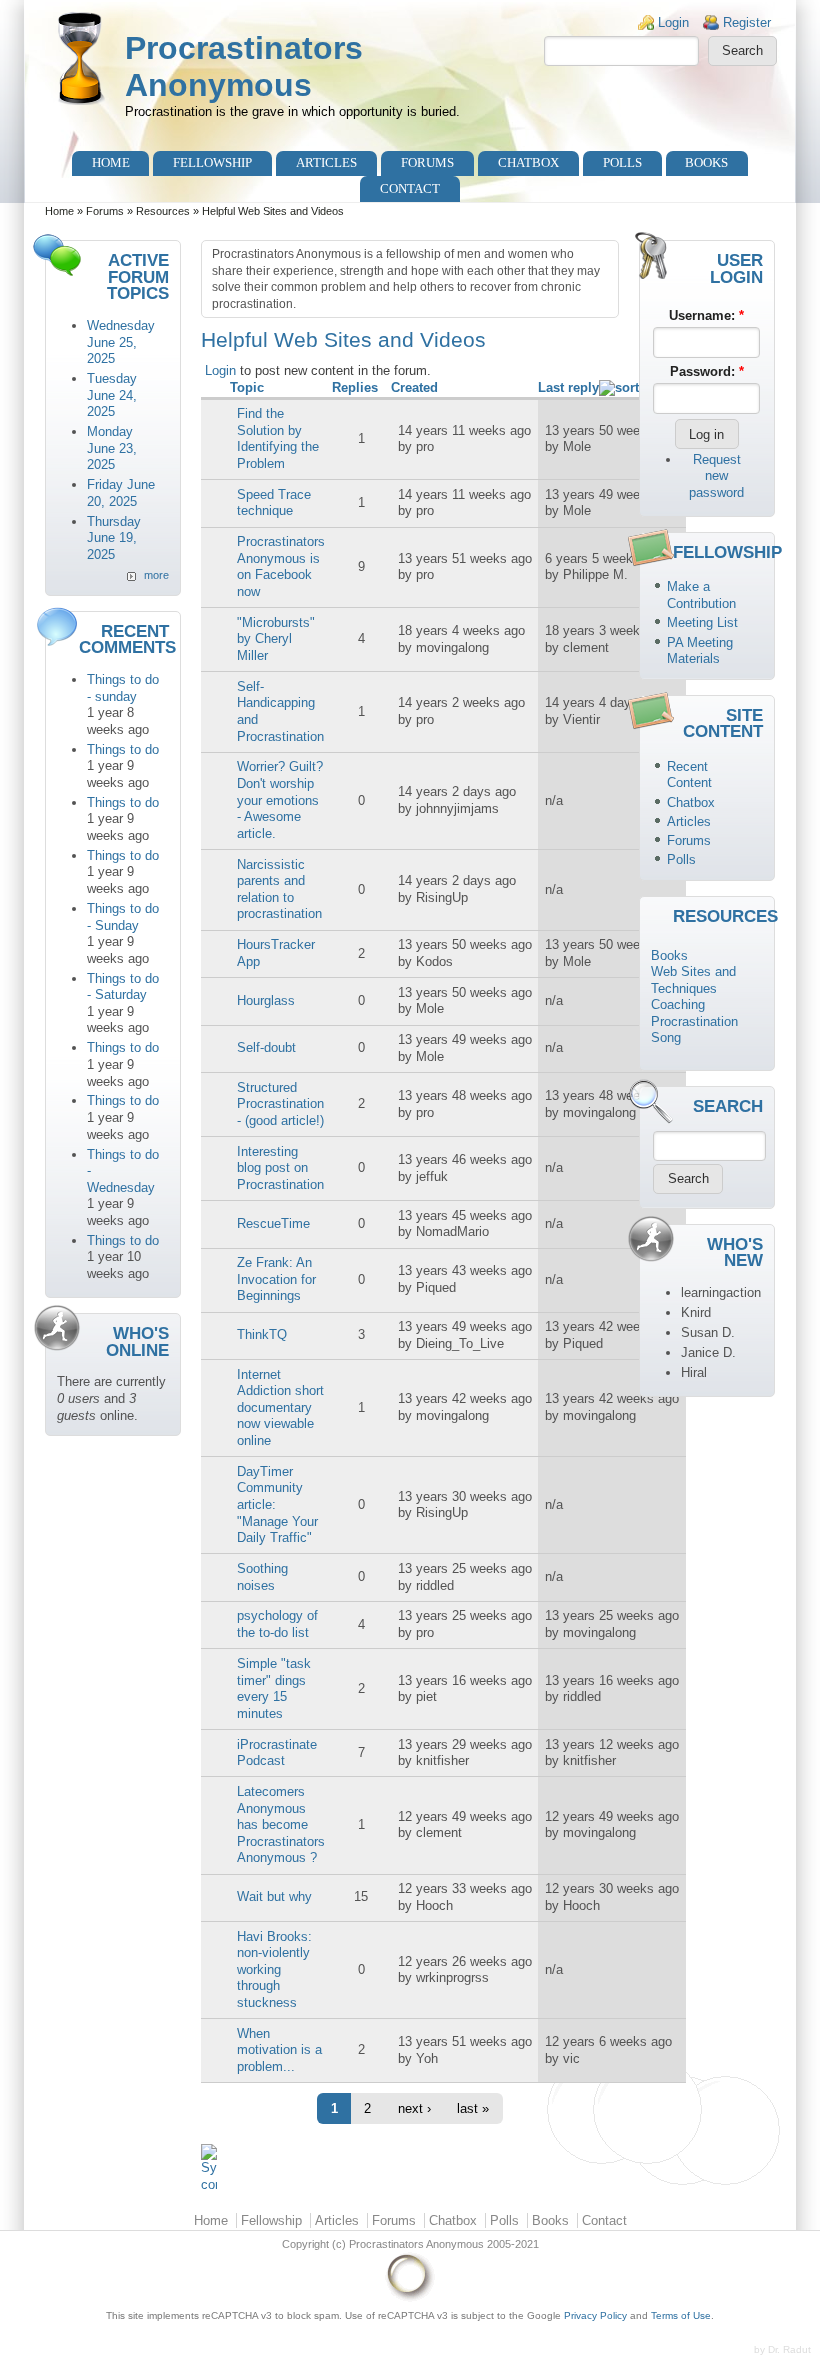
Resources (163, 211)
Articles (326, 162)
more (156, 575)
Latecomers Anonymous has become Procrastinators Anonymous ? (281, 1824)
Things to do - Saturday (123, 987)
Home (111, 162)
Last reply (568, 387)
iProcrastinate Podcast (277, 1753)
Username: (706, 315)
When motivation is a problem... (279, 2050)
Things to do (123, 749)
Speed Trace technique (274, 503)
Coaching (678, 1004)
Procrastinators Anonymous (244, 66)
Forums (427, 162)
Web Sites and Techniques (693, 980)
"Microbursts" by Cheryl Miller (276, 639)
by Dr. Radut (782, 2349)
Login (673, 22)
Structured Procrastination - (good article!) (280, 1104)
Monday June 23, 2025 (112, 448)
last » (473, 2108)
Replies (355, 387)
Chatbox (528, 162)
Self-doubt (266, 1047)
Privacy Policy (595, 2315)
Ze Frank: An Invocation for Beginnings (276, 1279)
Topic (247, 387)
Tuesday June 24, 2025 (112, 395)
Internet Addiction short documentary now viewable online (280, 1407)
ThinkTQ (262, 1334)
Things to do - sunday (123, 688)
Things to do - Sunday (123, 917)
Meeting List (702, 622)
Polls (622, 162)
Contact (410, 188)
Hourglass (266, 1000)
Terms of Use (681, 2315)
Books (706, 162)
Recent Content (689, 775)
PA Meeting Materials (700, 651)
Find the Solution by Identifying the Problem (278, 438)
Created (414, 387)
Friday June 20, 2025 (121, 493)
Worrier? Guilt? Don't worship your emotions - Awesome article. (280, 799)
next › (414, 2108)
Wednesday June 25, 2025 (121, 342)
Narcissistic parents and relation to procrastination (279, 889)
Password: (707, 371)
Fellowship (212, 162)
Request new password (716, 476)
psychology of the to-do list (277, 1624)
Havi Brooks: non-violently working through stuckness (274, 1969)
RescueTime (273, 1223)
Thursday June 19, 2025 (114, 538)
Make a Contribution (701, 595)
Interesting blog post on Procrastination (280, 1168)
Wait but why (274, 1896)
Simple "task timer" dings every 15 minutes (274, 1688)
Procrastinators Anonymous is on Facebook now (281, 566)
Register (747, 22)
